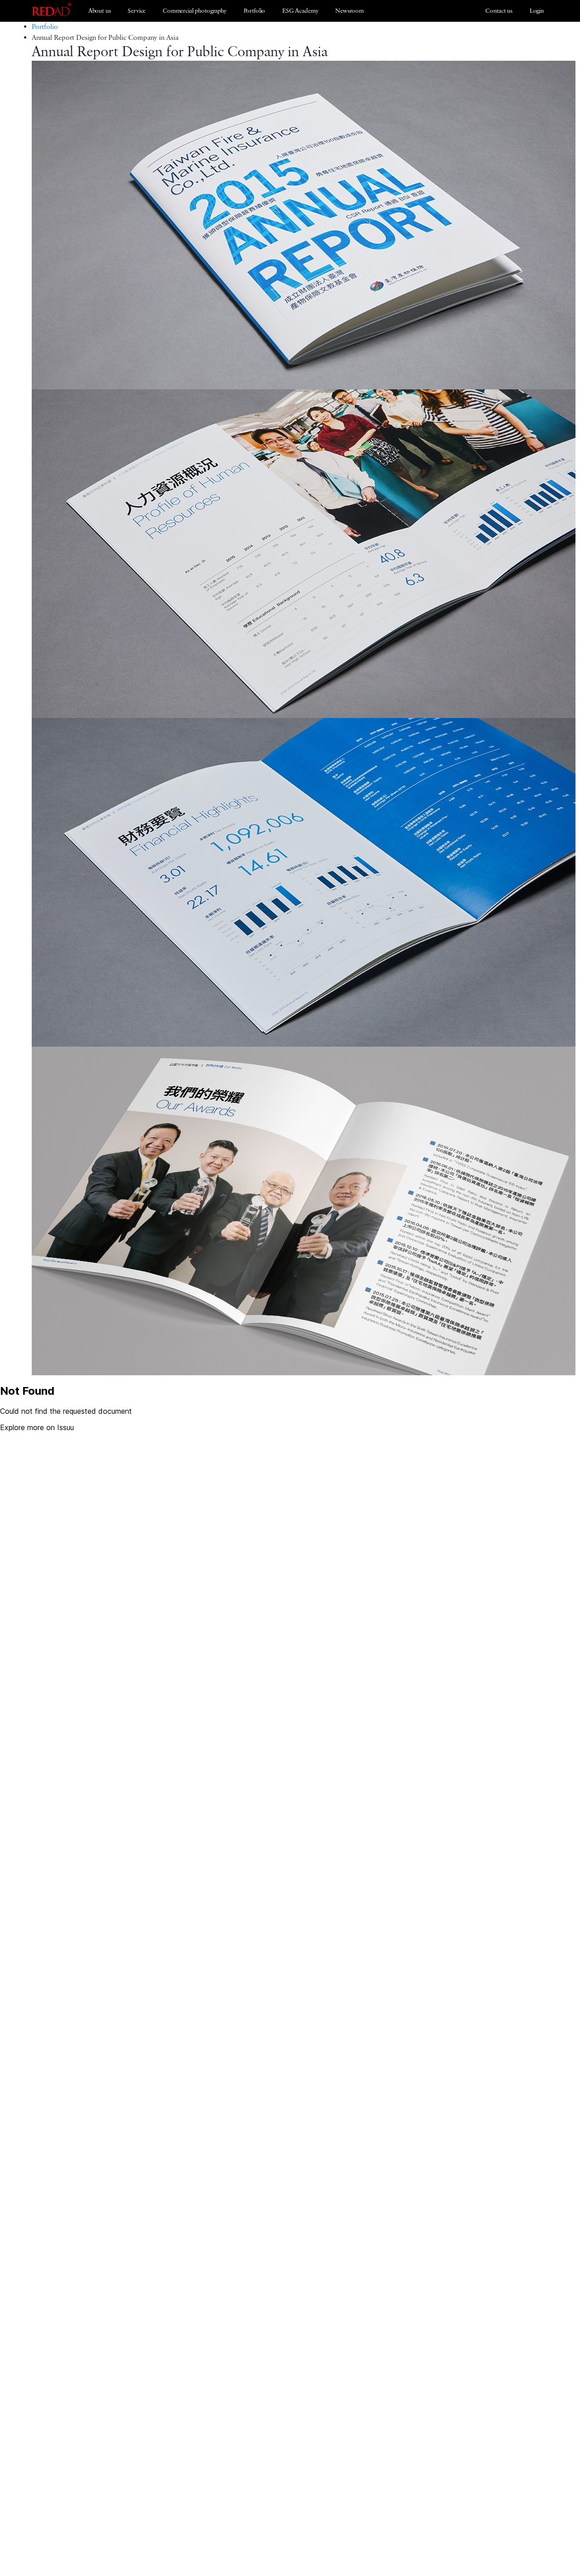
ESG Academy (300, 11)
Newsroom (350, 11)
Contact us (499, 11)
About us (100, 11)
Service (137, 11)
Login (537, 11)
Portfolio (255, 11)
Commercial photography (195, 11)
